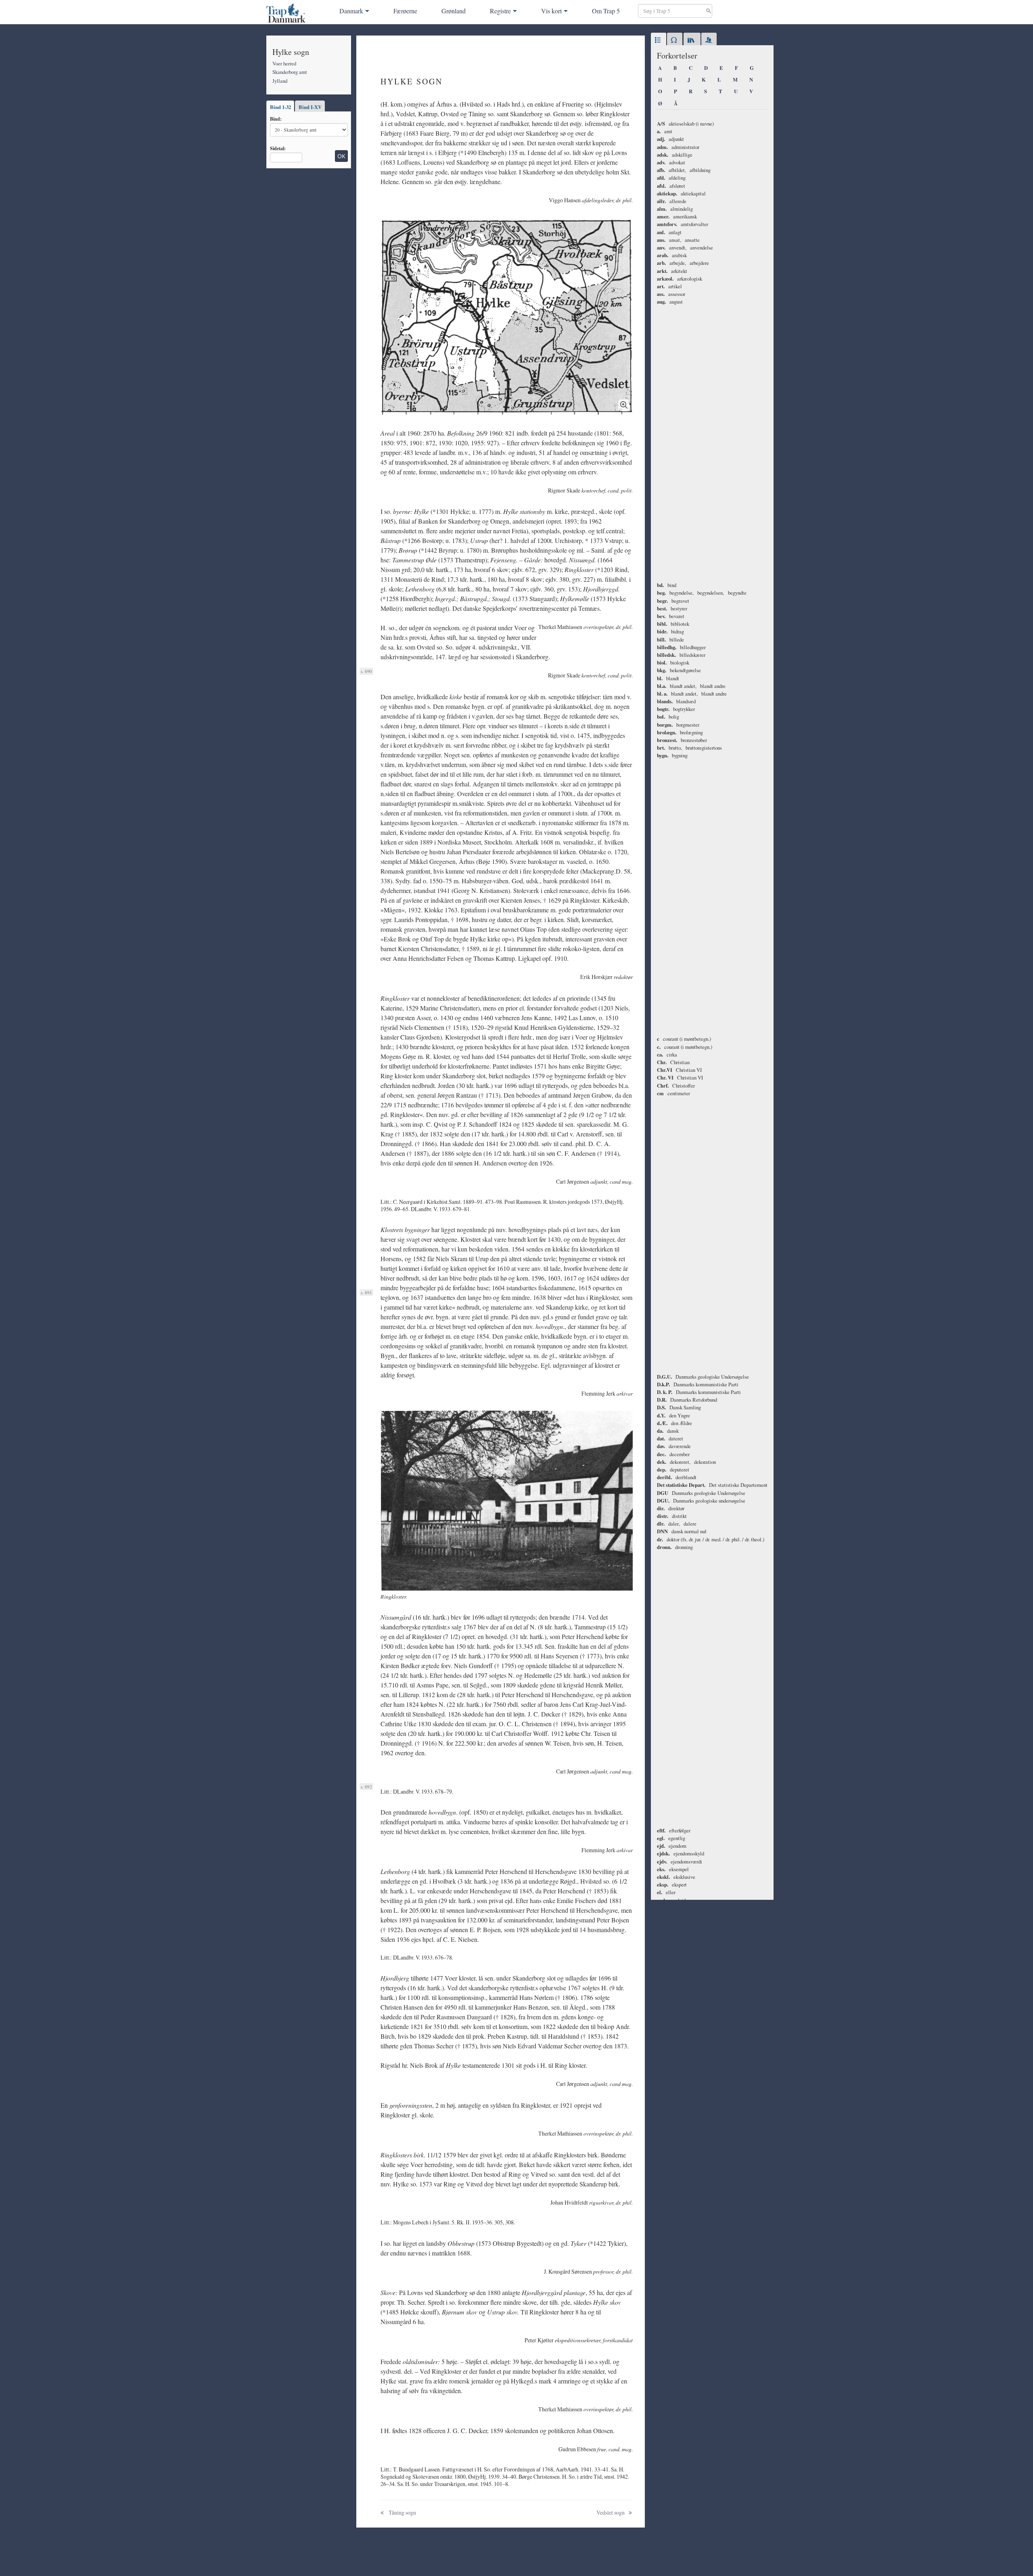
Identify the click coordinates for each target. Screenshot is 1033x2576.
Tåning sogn (402, 2512)
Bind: (276, 119)
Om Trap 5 (606, 11)
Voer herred (284, 63)
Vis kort (551, 11)
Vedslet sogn (611, 2512)
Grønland (454, 11)
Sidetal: (278, 148)
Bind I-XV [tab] (310, 107)
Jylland (280, 81)
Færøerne (405, 11)
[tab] (659, 40)
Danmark (351, 11)
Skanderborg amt (290, 72)
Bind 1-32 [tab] (280, 107)
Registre (500, 11)
